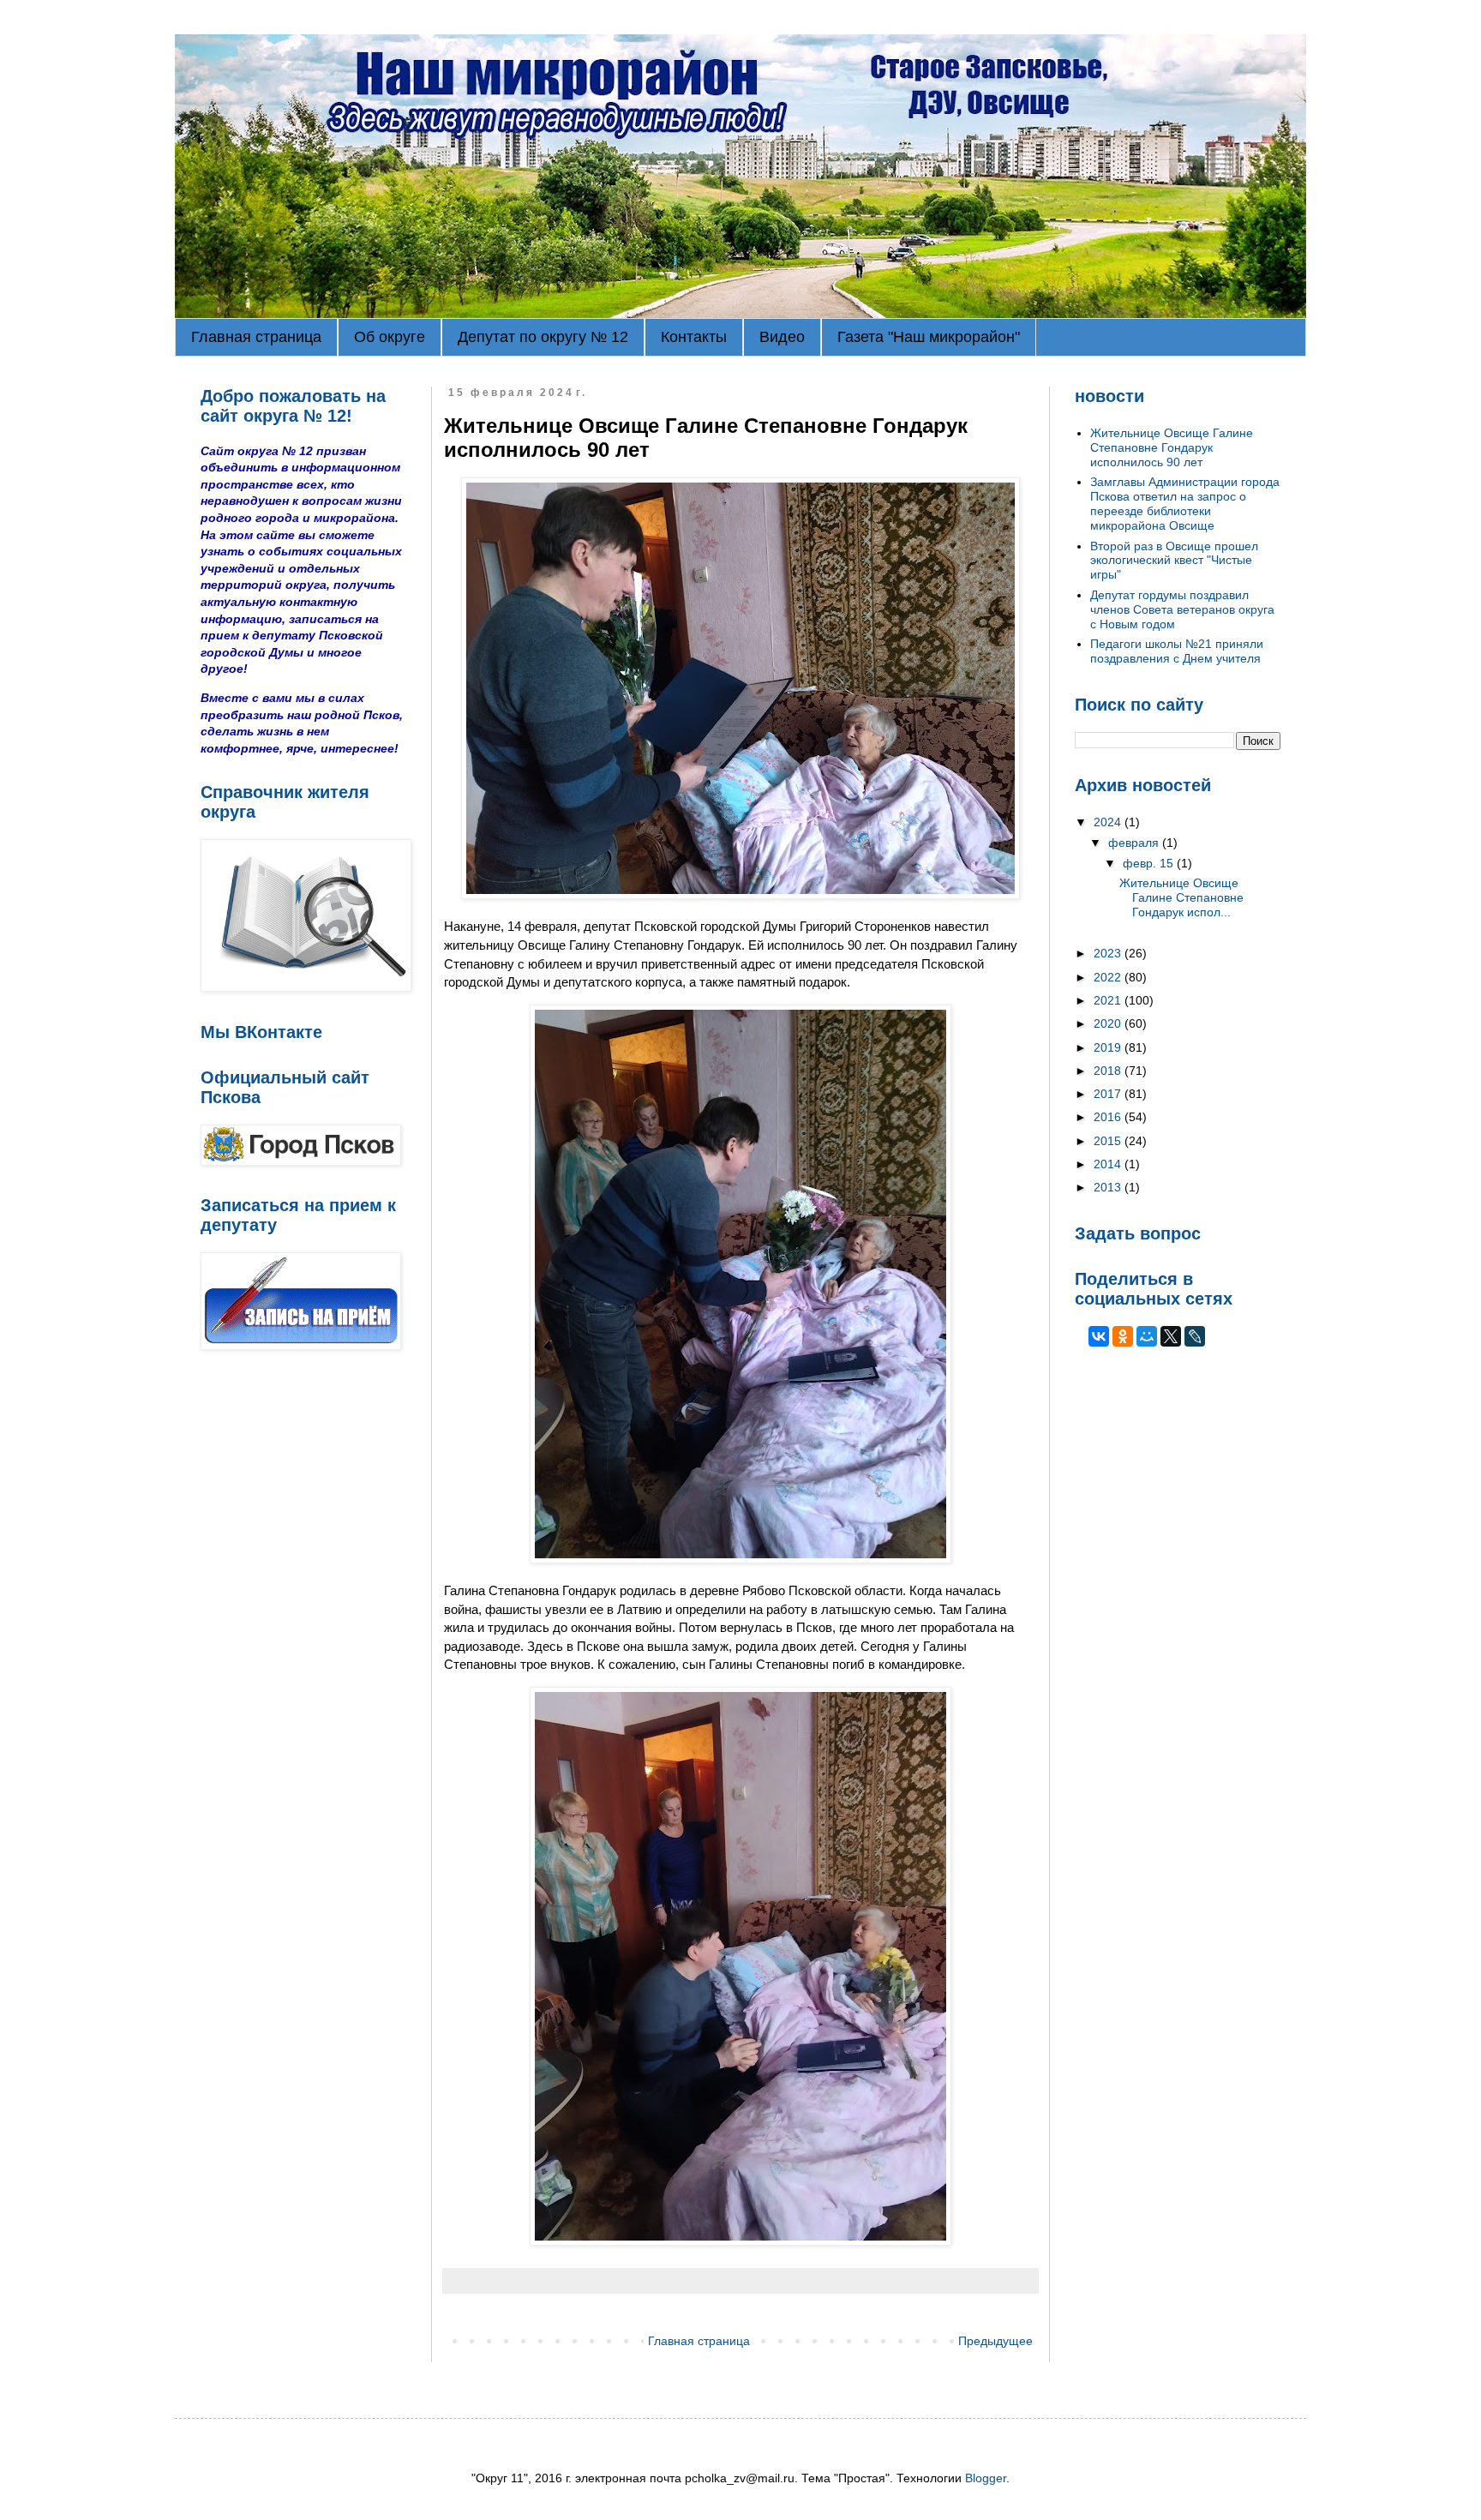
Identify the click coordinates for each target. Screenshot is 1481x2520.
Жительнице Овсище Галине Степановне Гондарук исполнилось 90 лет (1172, 447)
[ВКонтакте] (1099, 1336)
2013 (1109, 1187)
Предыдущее (995, 2341)
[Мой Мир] (1147, 1336)
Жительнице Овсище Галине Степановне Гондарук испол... (1181, 897)
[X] (1171, 1336)
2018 (1109, 1071)
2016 (1109, 1117)
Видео (782, 337)
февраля (1135, 843)
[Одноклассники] (1123, 1336)
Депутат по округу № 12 (543, 337)
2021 (1109, 1000)
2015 (1109, 1141)
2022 (1109, 977)
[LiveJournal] (1195, 1336)
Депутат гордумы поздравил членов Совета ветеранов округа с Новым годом (1182, 609)
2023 (1109, 953)
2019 (1109, 1047)
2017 (1109, 1094)
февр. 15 (1150, 863)
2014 (1109, 1164)
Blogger (986, 2478)
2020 (1109, 1023)
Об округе (390, 337)
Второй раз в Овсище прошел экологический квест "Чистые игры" (1174, 561)
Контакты (694, 337)
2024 (1109, 822)
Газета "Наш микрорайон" (929, 337)
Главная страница (256, 337)
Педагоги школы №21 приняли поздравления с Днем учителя (1177, 651)
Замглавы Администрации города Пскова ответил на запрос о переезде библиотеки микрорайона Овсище (1185, 503)
